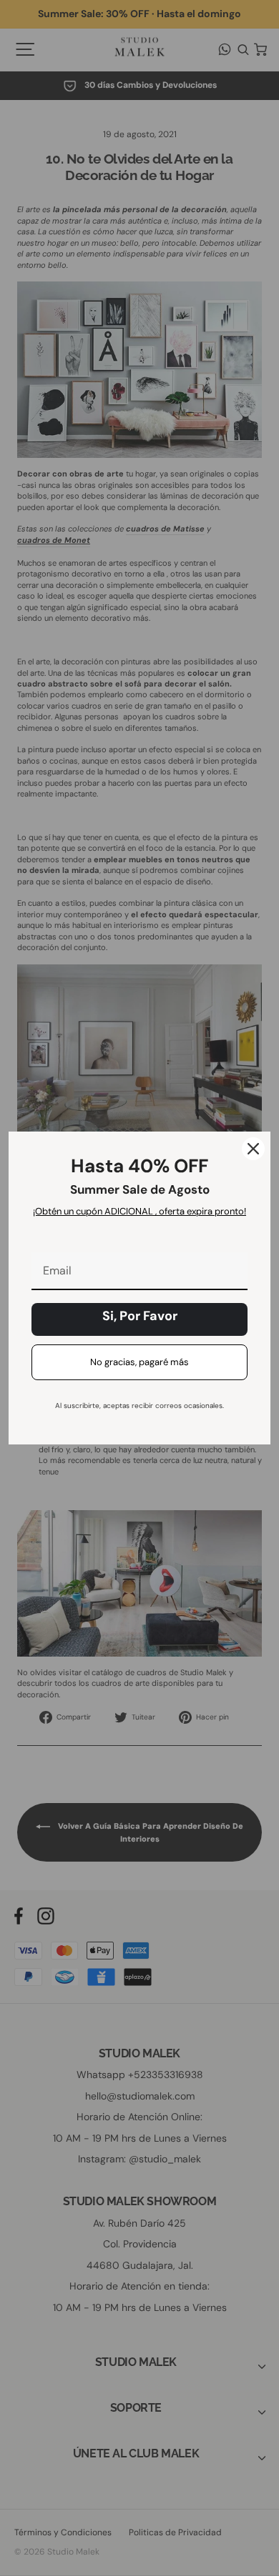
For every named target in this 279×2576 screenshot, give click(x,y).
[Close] (253, 1149)
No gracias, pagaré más (139, 1362)
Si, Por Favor (140, 1316)
